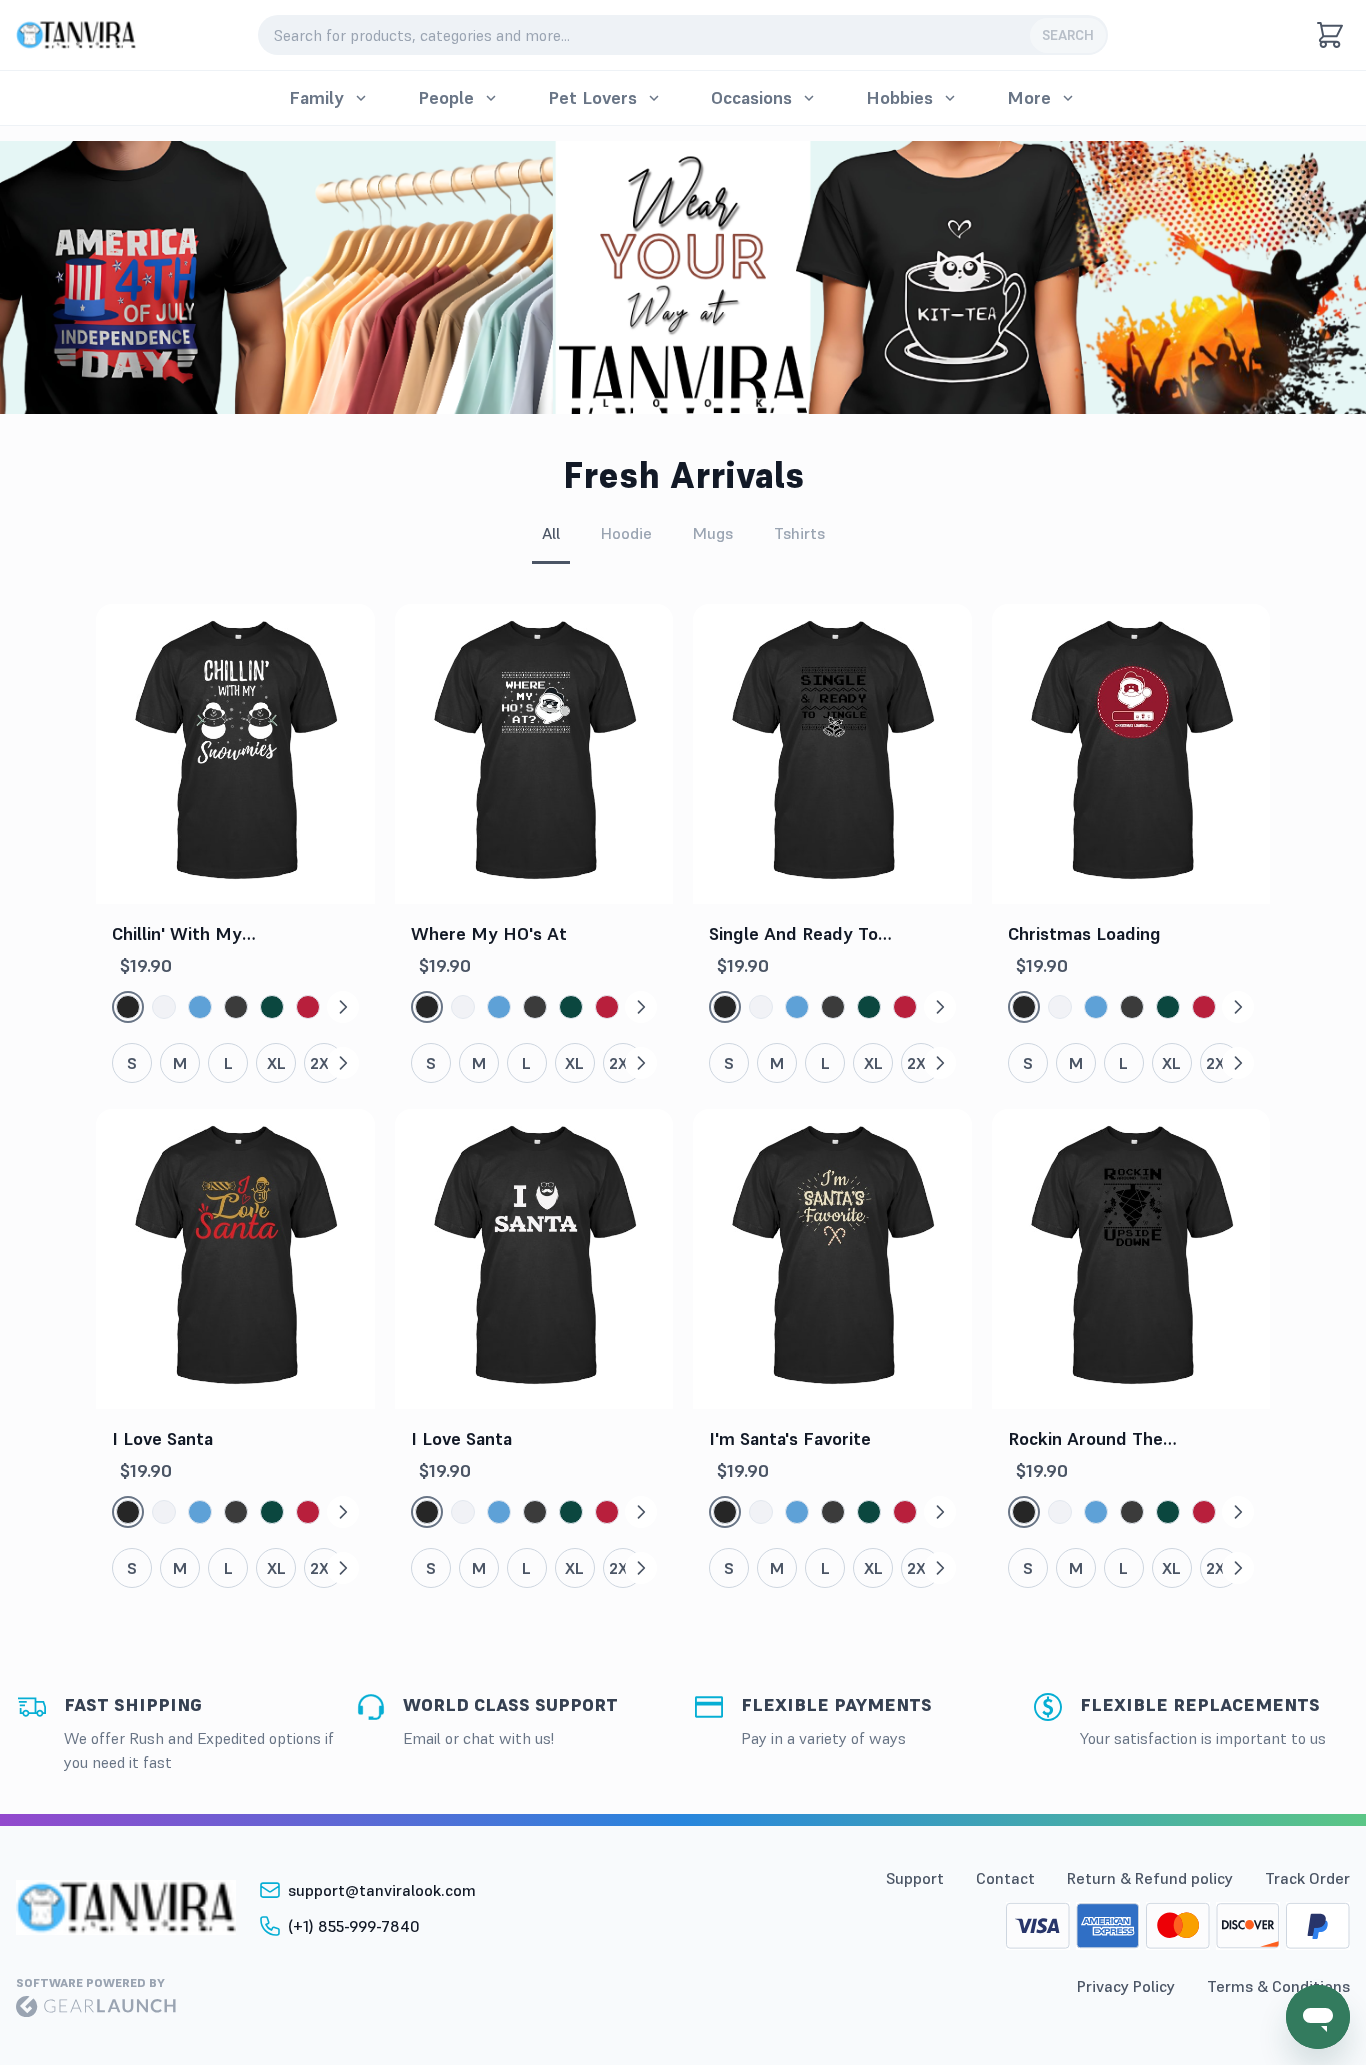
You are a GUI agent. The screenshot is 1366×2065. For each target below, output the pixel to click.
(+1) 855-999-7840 (354, 1926)
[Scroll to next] (343, 1007)
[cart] (1330, 35)
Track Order (1307, 1878)
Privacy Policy (1126, 1986)
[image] (76, 35)
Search (1068, 35)
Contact (1005, 1878)
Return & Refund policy (1150, 1878)
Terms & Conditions (1278, 1986)
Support (915, 1878)
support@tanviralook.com (382, 1890)
